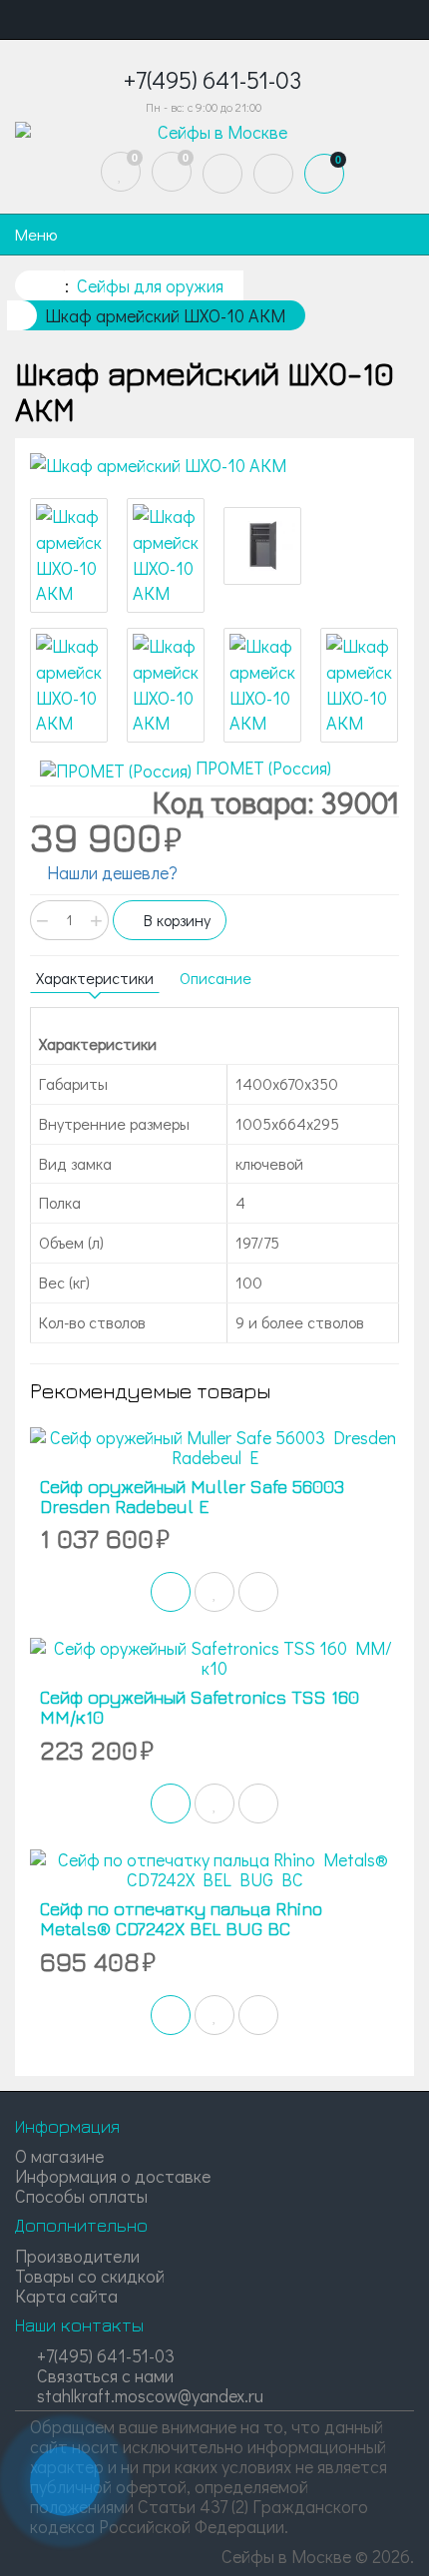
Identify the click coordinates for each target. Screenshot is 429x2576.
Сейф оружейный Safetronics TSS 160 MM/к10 (200, 1707)
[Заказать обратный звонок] (65, 2481)
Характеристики (95, 978)
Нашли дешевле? (110, 872)
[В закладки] (214, 1592)
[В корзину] (171, 1592)
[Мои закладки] (121, 172)
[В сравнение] (258, 1592)
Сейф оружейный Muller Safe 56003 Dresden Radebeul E (192, 1497)
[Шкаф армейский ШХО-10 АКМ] (214, 466)
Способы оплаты (81, 2196)
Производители (77, 2256)
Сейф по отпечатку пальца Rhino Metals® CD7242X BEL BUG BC (181, 1919)
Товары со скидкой (90, 2276)
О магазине (59, 2156)
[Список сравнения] (172, 172)
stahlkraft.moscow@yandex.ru (148, 2395)
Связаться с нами (103, 2375)
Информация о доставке (113, 2176)
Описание (215, 978)
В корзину (175, 920)
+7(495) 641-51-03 (104, 2355)
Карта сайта (66, 2296)
